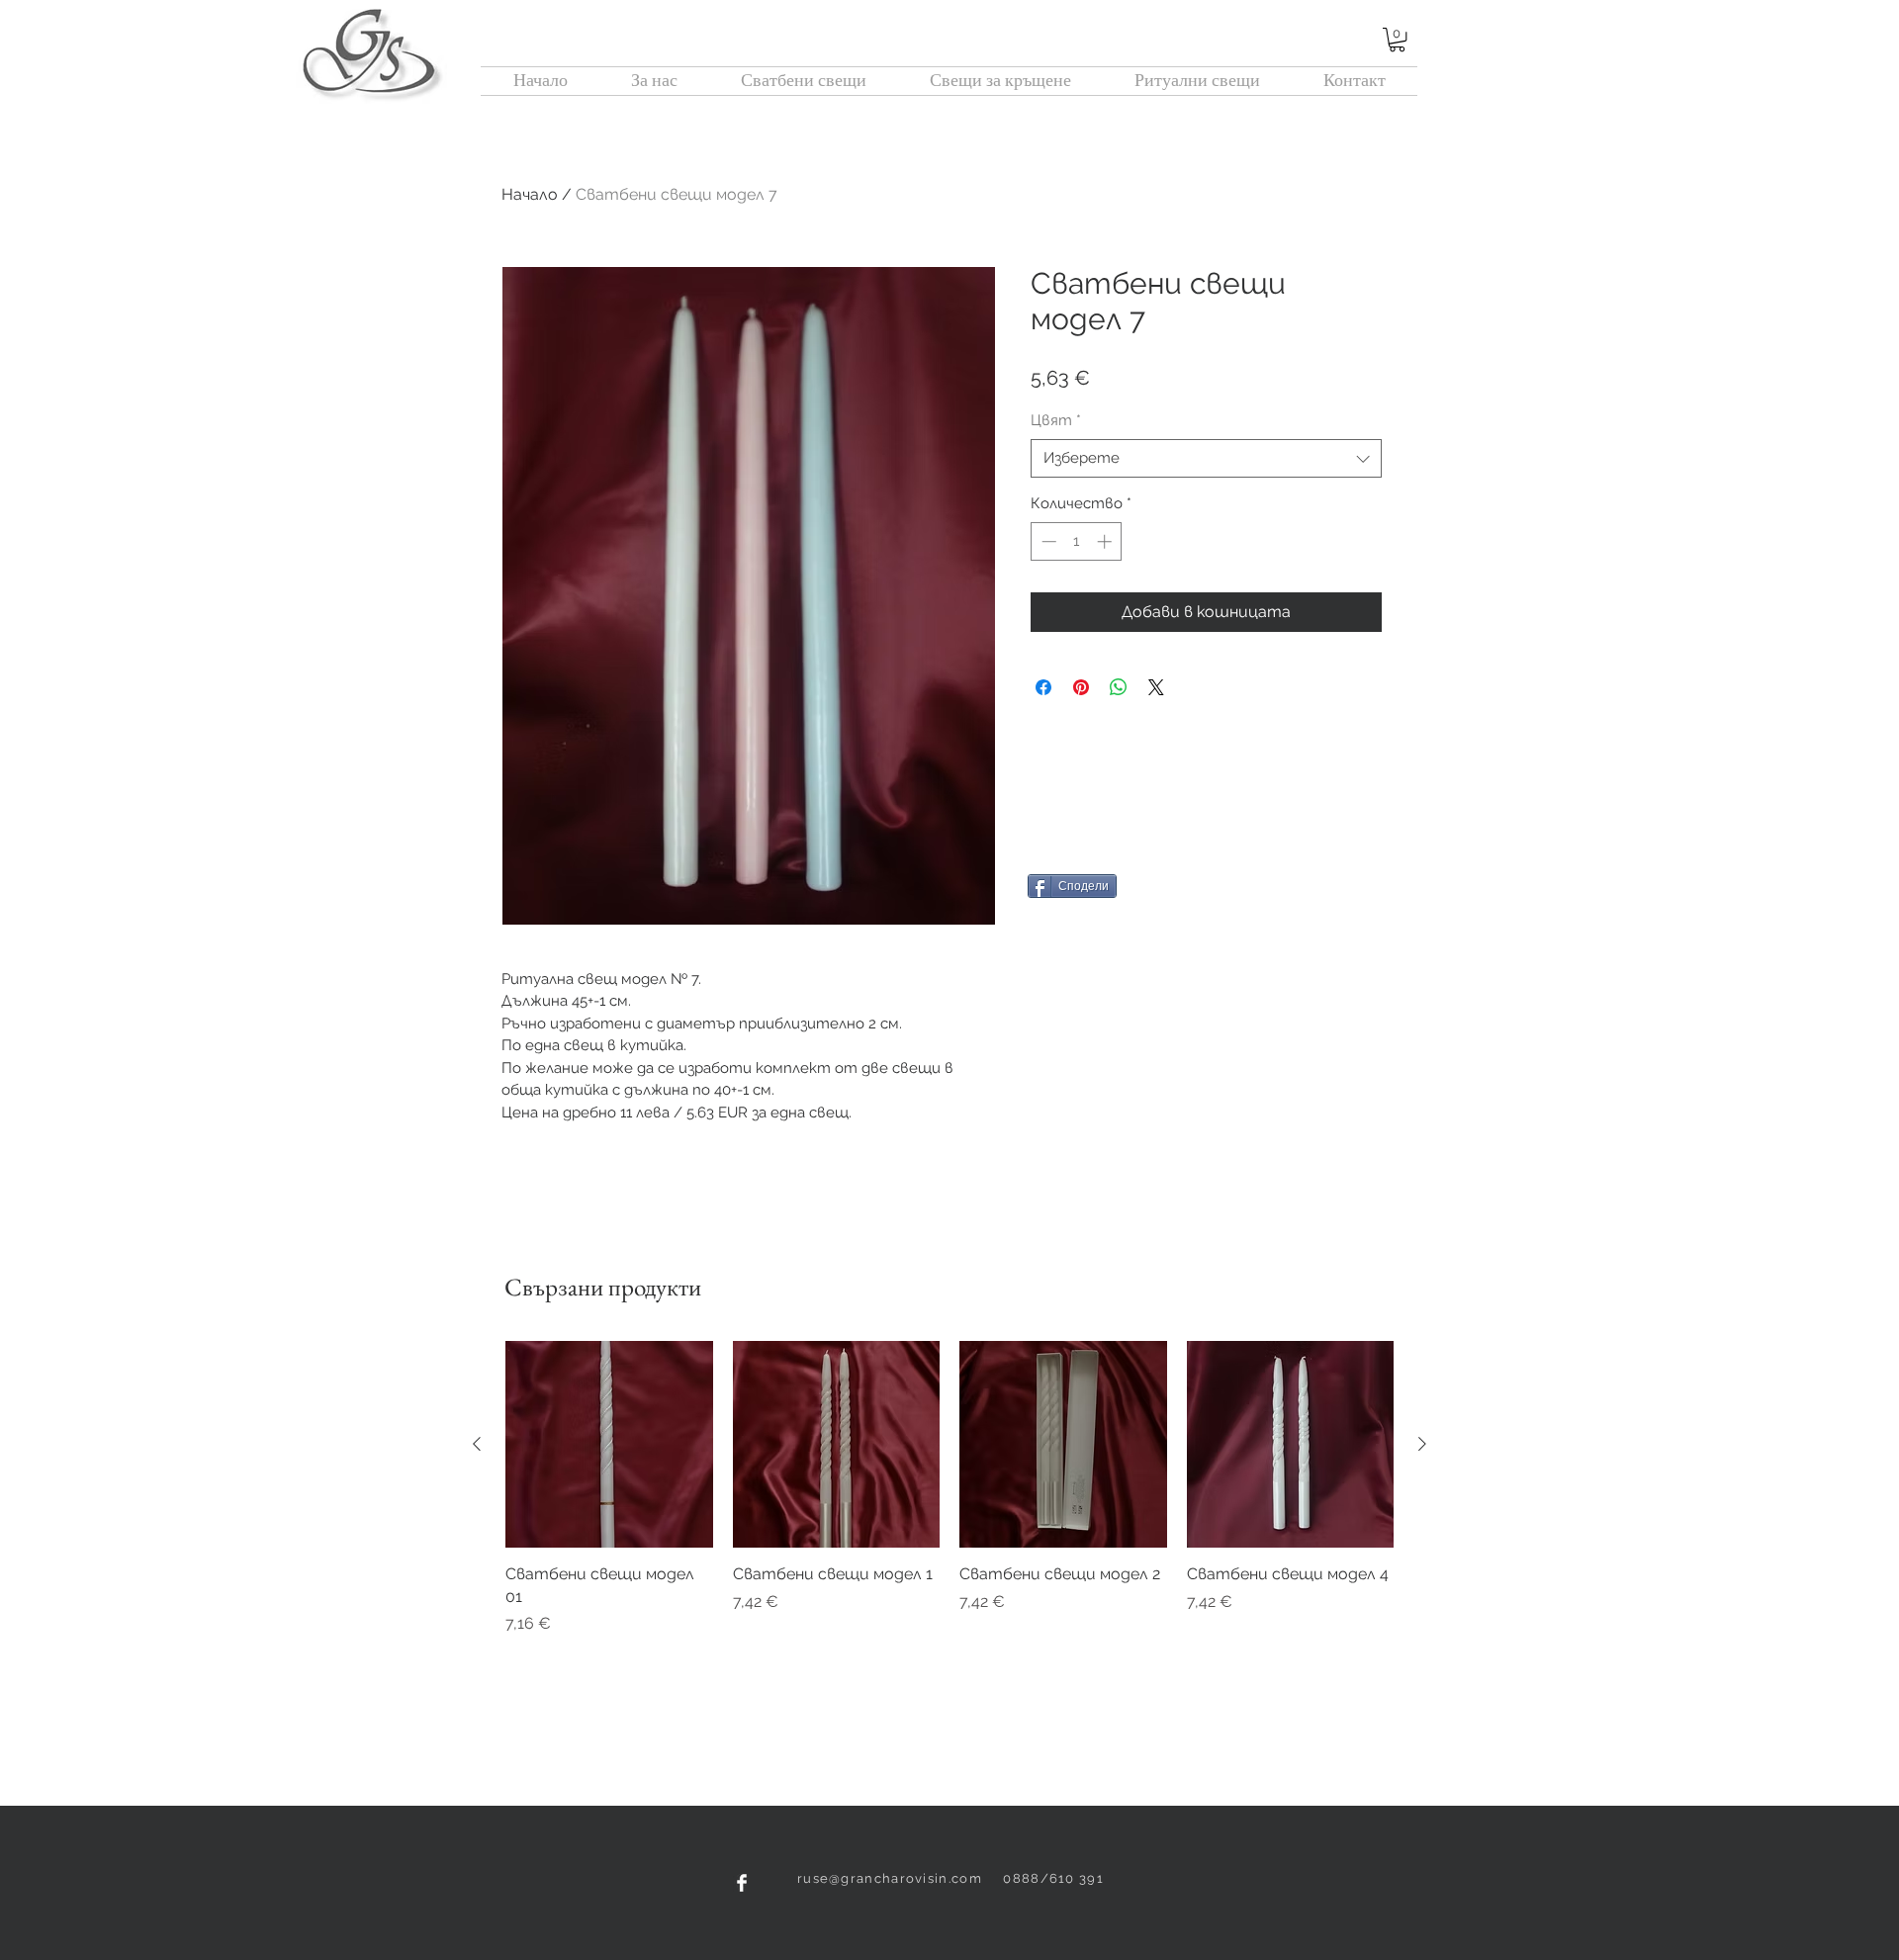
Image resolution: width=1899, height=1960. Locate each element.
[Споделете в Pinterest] (1081, 687)
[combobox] (1206, 458)
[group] (949, 1488)
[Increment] (1106, 541)
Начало (530, 194)
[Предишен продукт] (477, 1444)
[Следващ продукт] (1422, 1444)
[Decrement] (1047, 541)
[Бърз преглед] (609, 1445)
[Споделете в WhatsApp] (1119, 687)
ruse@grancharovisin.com (890, 1878)
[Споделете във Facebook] (1043, 687)
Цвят (1056, 420)
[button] (1397, 40)
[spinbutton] (1077, 541)
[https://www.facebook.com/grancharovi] (742, 1883)
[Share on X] (1156, 687)
